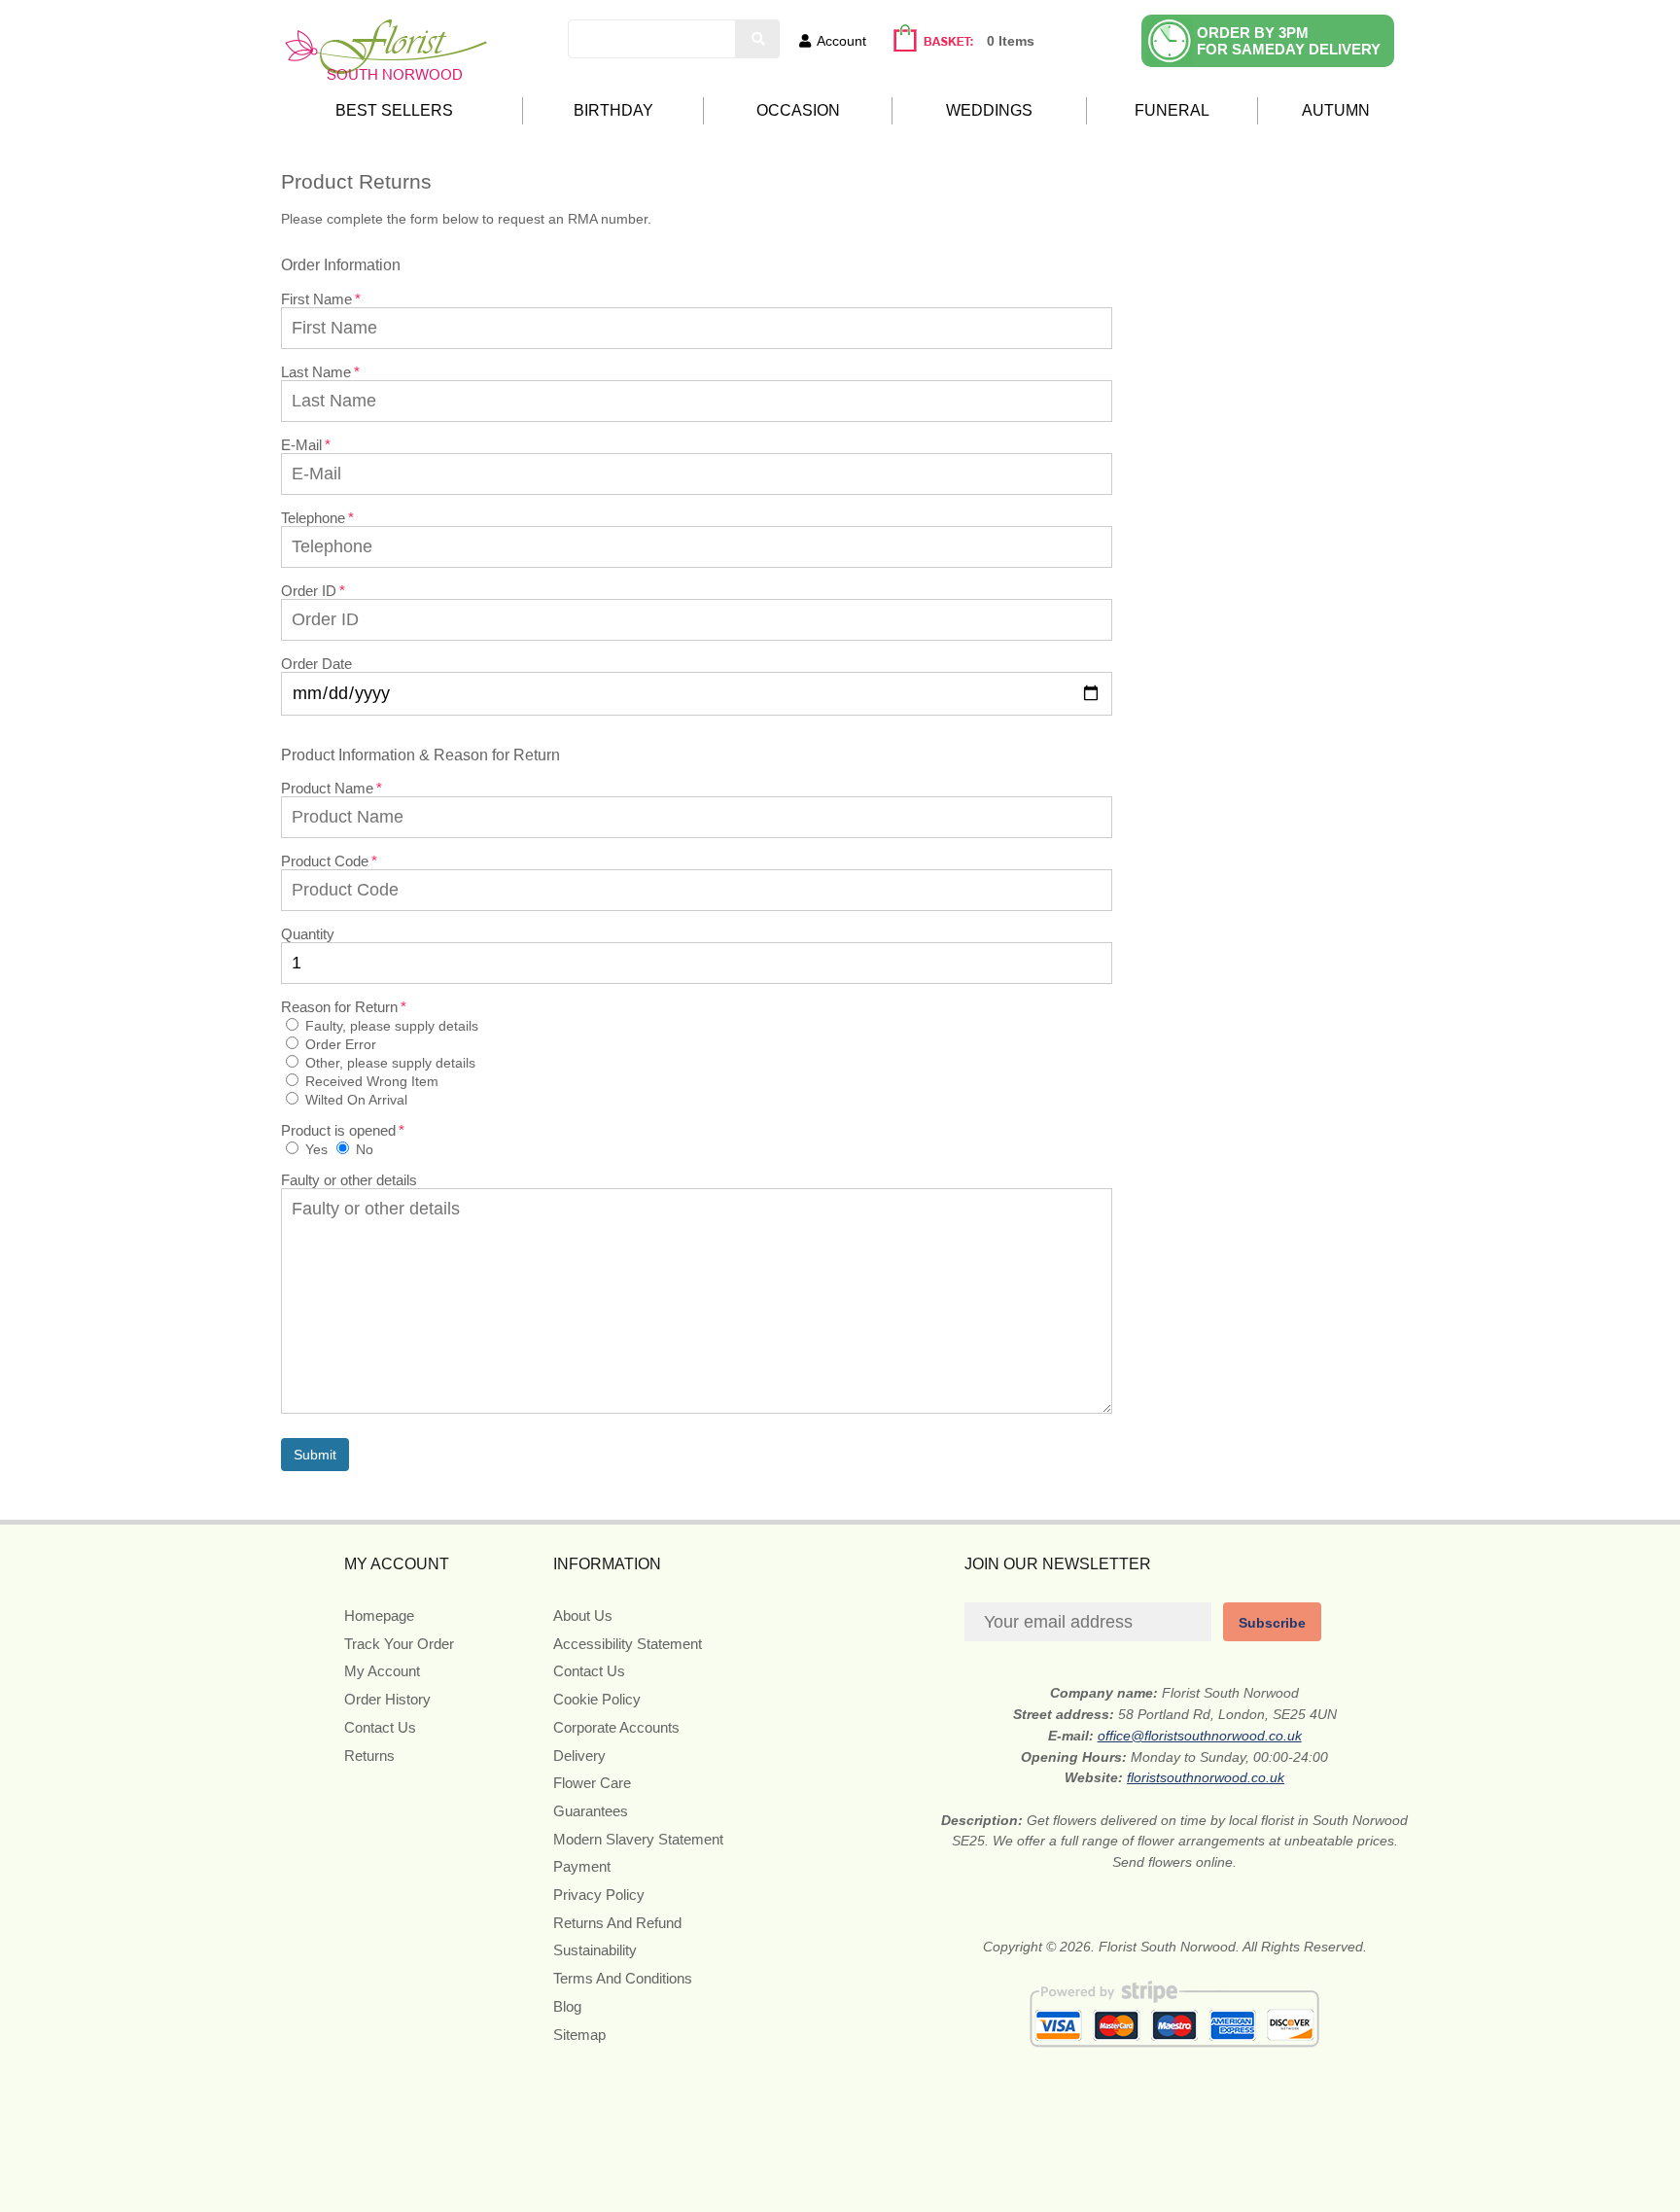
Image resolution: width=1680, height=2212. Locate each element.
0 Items (1011, 41)
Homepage (379, 1615)
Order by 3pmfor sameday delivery (1289, 41)
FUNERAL (1172, 110)
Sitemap (579, 2035)
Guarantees (591, 1811)
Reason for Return (339, 1007)
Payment (582, 1866)
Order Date (316, 664)
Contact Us (380, 1727)
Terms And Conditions (623, 1978)
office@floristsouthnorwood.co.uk (1200, 1736)
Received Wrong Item (370, 1081)
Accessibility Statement (628, 1644)
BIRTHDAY (613, 110)
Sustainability (595, 1950)
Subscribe (1272, 1623)
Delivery (579, 1756)
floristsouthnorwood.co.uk (1206, 1777)
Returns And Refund (617, 1923)
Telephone (313, 518)
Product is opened (338, 1130)
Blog (567, 2006)
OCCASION (798, 110)
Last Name (316, 372)
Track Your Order (399, 1644)
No (363, 1149)
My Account (382, 1671)
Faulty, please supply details (390, 1026)
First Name (316, 299)
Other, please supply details (388, 1063)
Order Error (339, 1044)
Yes (315, 1149)
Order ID (309, 591)
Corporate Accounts (616, 1727)
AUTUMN (1336, 110)
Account (841, 41)
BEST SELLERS (394, 110)
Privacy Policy (599, 1895)
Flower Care (592, 1783)
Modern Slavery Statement (638, 1839)
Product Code (325, 861)
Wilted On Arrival (354, 1100)
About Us (583, 1615)
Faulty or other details (349, 1180)
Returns (369, 1756)
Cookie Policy (597, 1699)
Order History (387, 1699)
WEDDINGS (989, 110)
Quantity (308, 934)
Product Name (327, 788)
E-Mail (301, 445)
